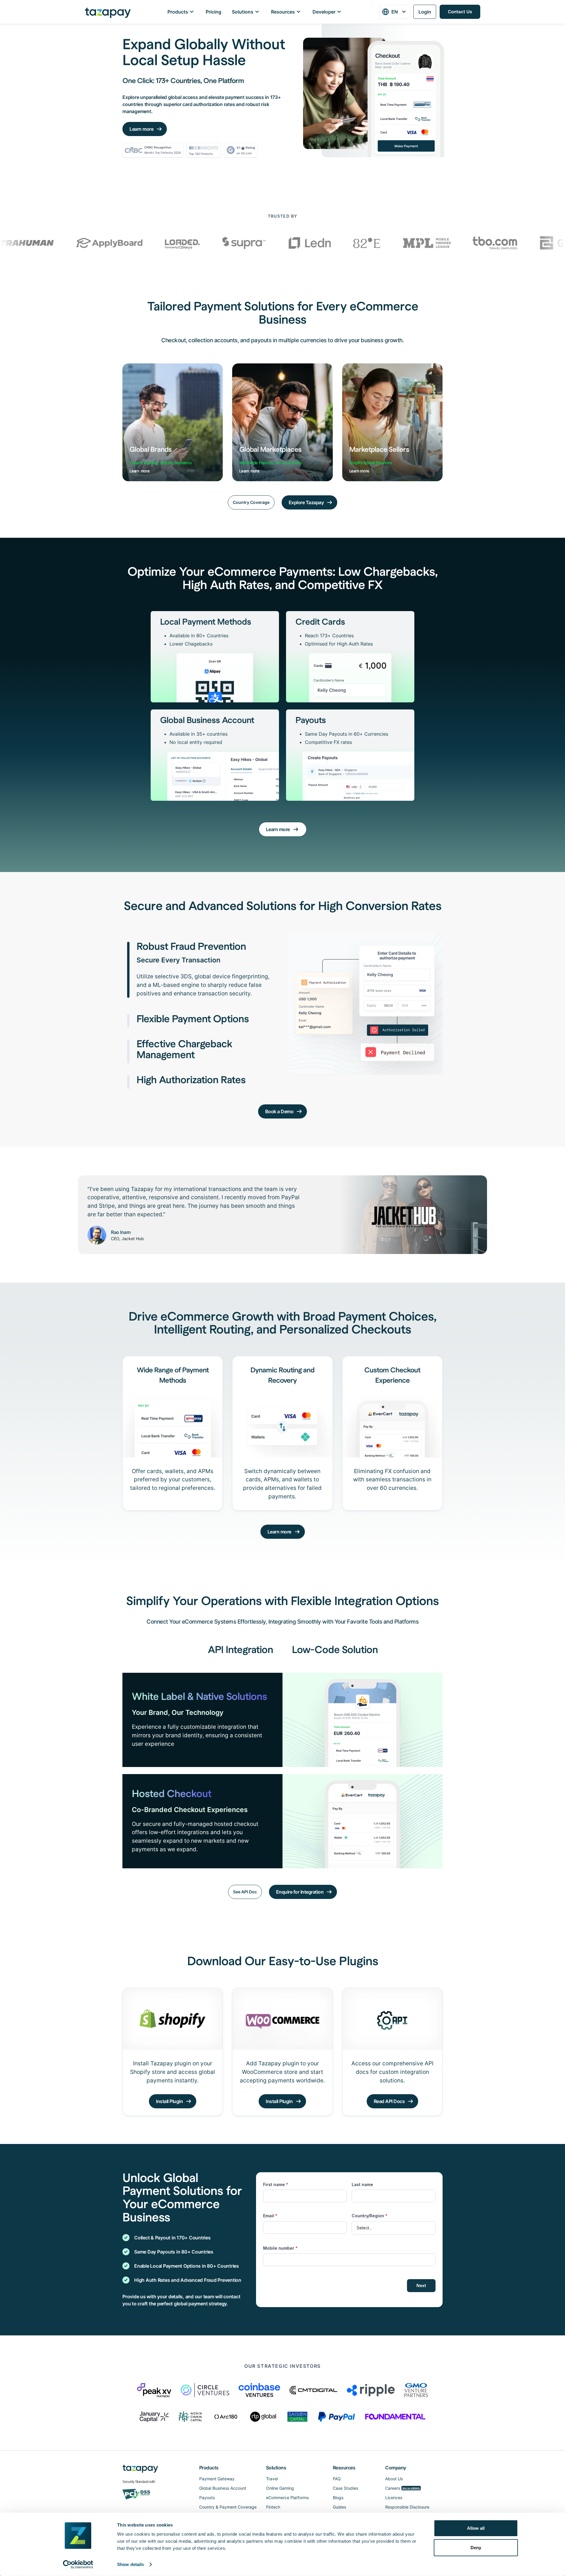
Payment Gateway (217, 2479)
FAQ (337, 2479)
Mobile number (280, 2248)
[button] (395, 12)
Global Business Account (223, 2488)
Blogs (338, 2498)
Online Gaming (280, 2488)
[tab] (200, 970)
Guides (339, 2507)
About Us (394, 2479)
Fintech (273, 2507)
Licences (394, 2498)
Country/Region (369, 2216)
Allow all (476, 2528)
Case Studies (345, 2488)
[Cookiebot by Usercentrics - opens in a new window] (78, 2565)
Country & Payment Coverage (228, 2507)
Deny (476, 2547)
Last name (362, 2184)
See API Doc (245, 1892)
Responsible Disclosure (407, 2507)
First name (276, 2184)
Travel (272, 2479)
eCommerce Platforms (287, 2498)
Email (270, 2216)
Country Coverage (251, 502)
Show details (131, 2564)
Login (425, 12)
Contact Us (460, 12)
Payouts (207, 2498)
